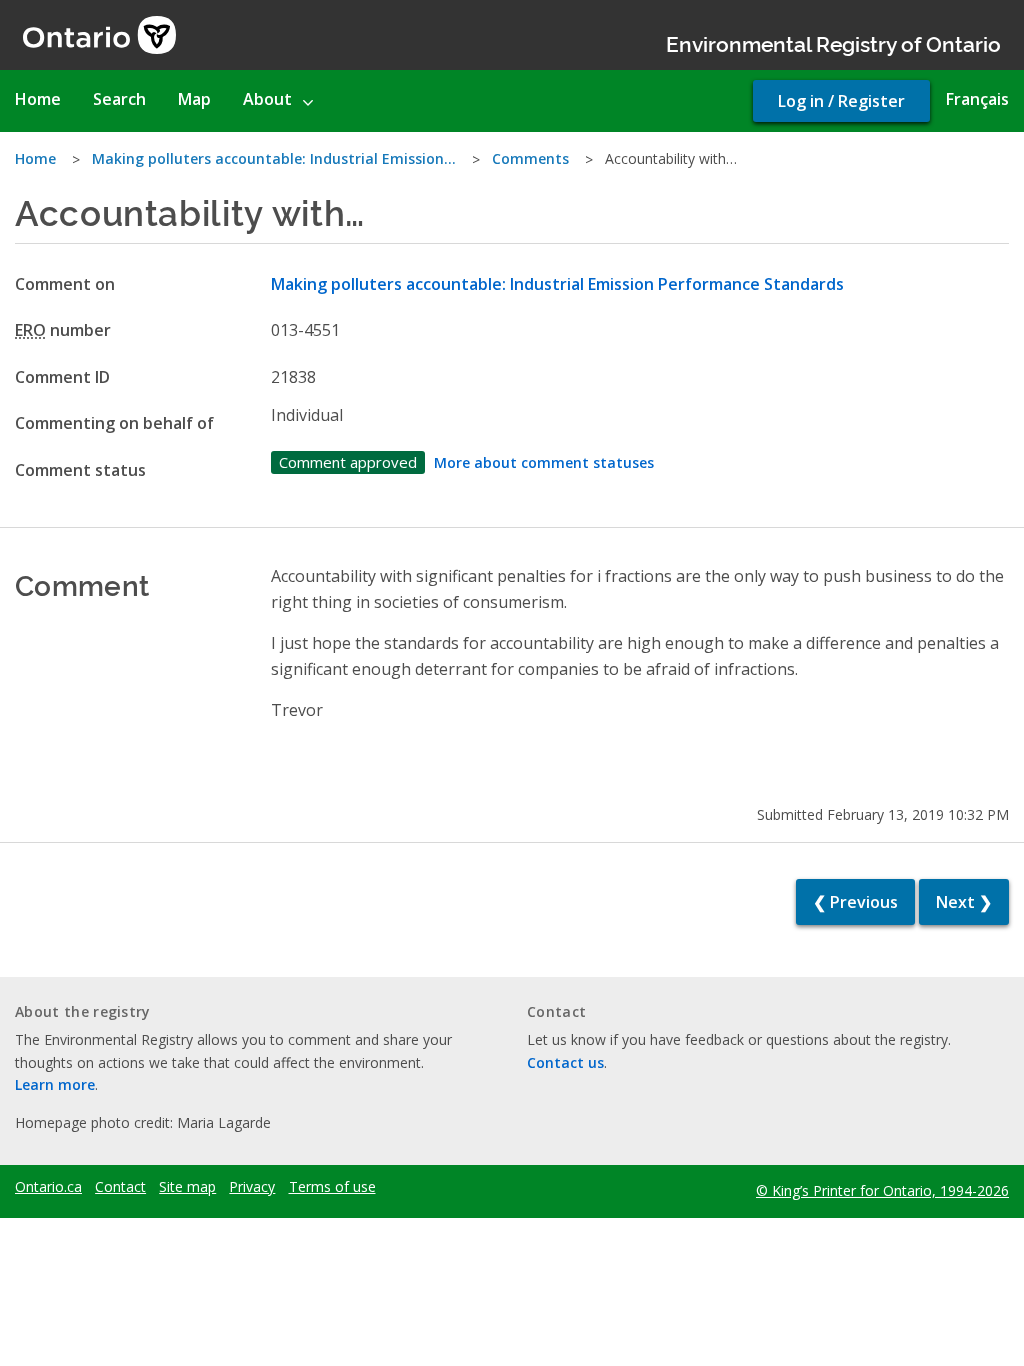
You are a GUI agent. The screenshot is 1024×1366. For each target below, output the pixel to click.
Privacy (252, 1187)
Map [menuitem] (194, 99)
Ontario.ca (48, 1187)
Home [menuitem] (38, 99)
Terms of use (332, 1187)
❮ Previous (855, 902)
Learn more (55, 1084)
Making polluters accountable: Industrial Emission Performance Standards (557, 284)
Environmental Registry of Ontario (833, 42)
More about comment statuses (544, 462)
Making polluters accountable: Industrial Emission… (274, 158)
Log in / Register (841, 101)
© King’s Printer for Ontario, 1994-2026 (882, 1190)
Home (35, 158)
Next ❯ (964, 902)
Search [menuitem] (119, 99)
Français (977, 99)
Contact (120, 1187)
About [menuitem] (267, 99)
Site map (187, 1187)
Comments (530, 158)
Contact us (565, 1062)
